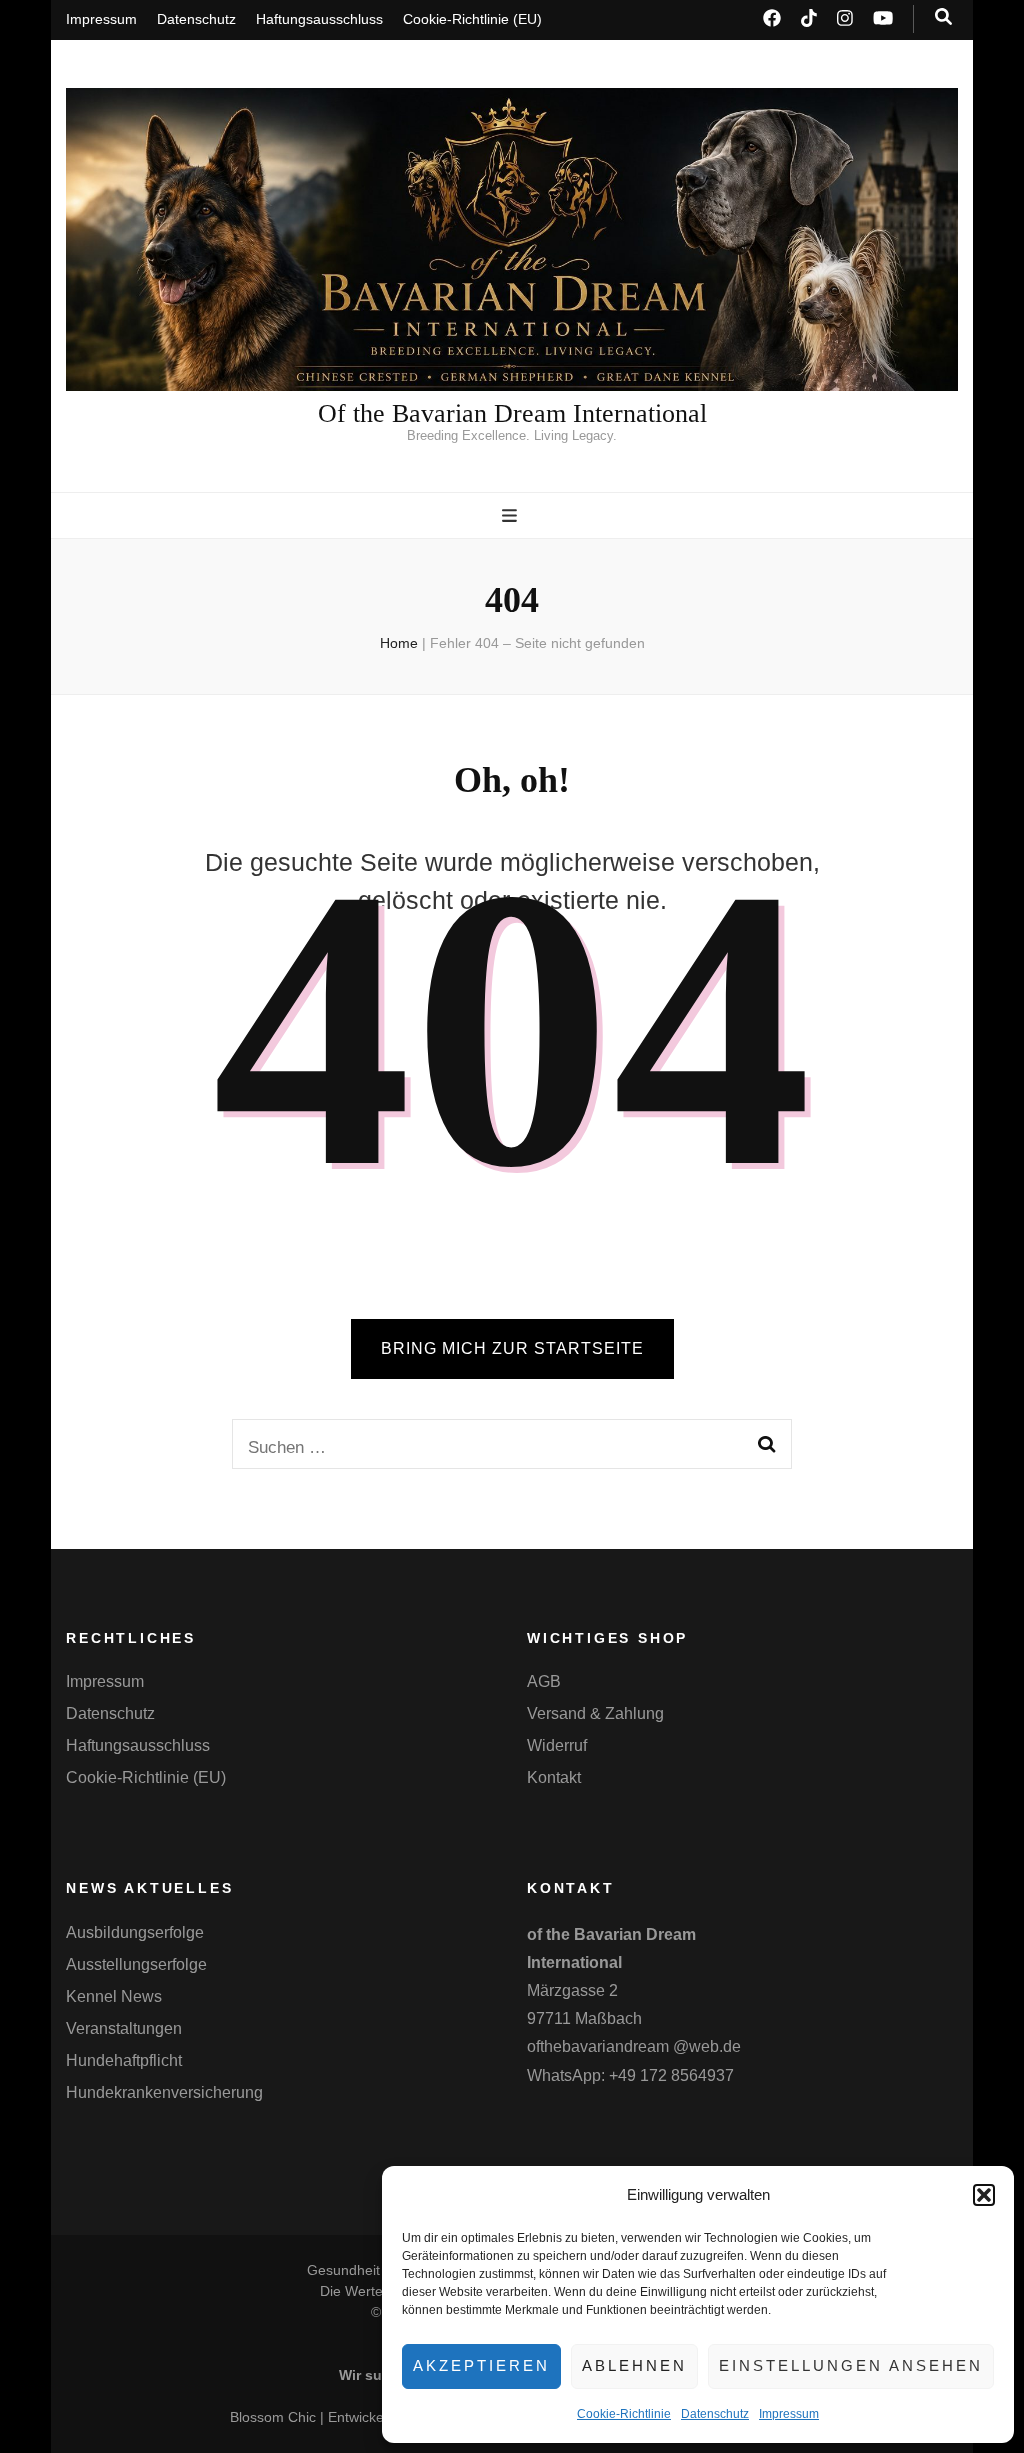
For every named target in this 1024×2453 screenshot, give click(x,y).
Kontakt (554, 1777)
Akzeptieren (481, 2365)
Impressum (789, 2414)
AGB (544, 1681)
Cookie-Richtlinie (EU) (472, 19)
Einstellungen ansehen (851, 2365)
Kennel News (114, 1996)
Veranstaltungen (124, 2028)
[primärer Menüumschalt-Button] (512, 516)
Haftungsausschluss (319, 19)
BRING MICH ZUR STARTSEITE (512, 1348)
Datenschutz (715, 2414)
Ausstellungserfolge (136, 1964)
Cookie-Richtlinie (624, 2414)
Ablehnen (634, 2365)
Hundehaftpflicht (124, 2060)
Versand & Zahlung (595, 1713)
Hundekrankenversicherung (164, 2092)
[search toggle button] (943, 17)
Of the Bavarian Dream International (512, 413)
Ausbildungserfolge (135, 1932)
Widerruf (557, 1745)
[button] (984, 2195)
